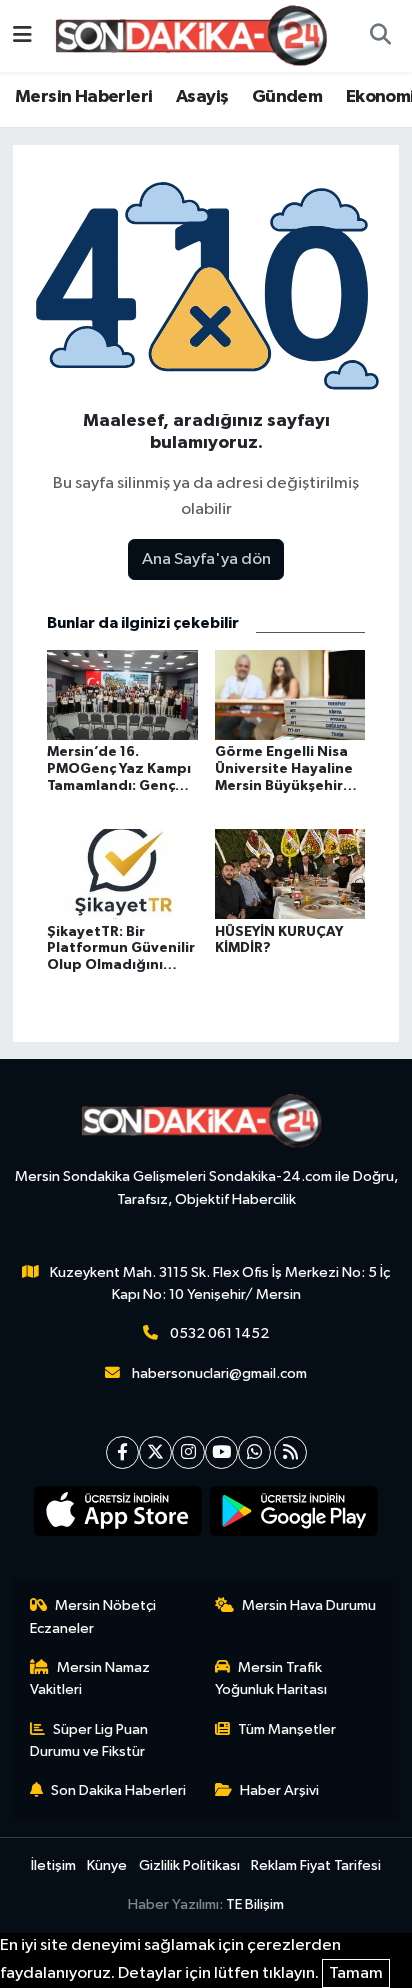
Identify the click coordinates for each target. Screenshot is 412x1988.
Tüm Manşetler (287, 1729)
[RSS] (290, 1452)
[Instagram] (188, 1452)
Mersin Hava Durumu (309, 1605)
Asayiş (202, 97)
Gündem (287, 97)
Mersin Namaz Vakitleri (90, 1678)
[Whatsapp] (254, 1452)
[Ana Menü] (22, 35)
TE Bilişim (255, 1904)
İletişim (53, 1865)
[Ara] (380, 36)
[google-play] (294, 1515)
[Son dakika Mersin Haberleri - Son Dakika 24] (197, 35)
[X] (155, 1452)
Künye (107, 1865)
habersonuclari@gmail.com (219, 1373)
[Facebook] (122, 1452)
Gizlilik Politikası (189, 1865)
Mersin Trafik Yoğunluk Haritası (271, 1678)
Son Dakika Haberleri (118, 1790)
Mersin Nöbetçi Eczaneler (93, 1616)
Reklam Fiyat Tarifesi (316, 1865)
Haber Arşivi (279, 1790)
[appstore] (118, 1515)
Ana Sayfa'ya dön (206, 559)
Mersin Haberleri (83, 97)
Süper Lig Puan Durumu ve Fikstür (89, 1740)
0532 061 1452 (219, 1333)
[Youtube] (221, 1452)
